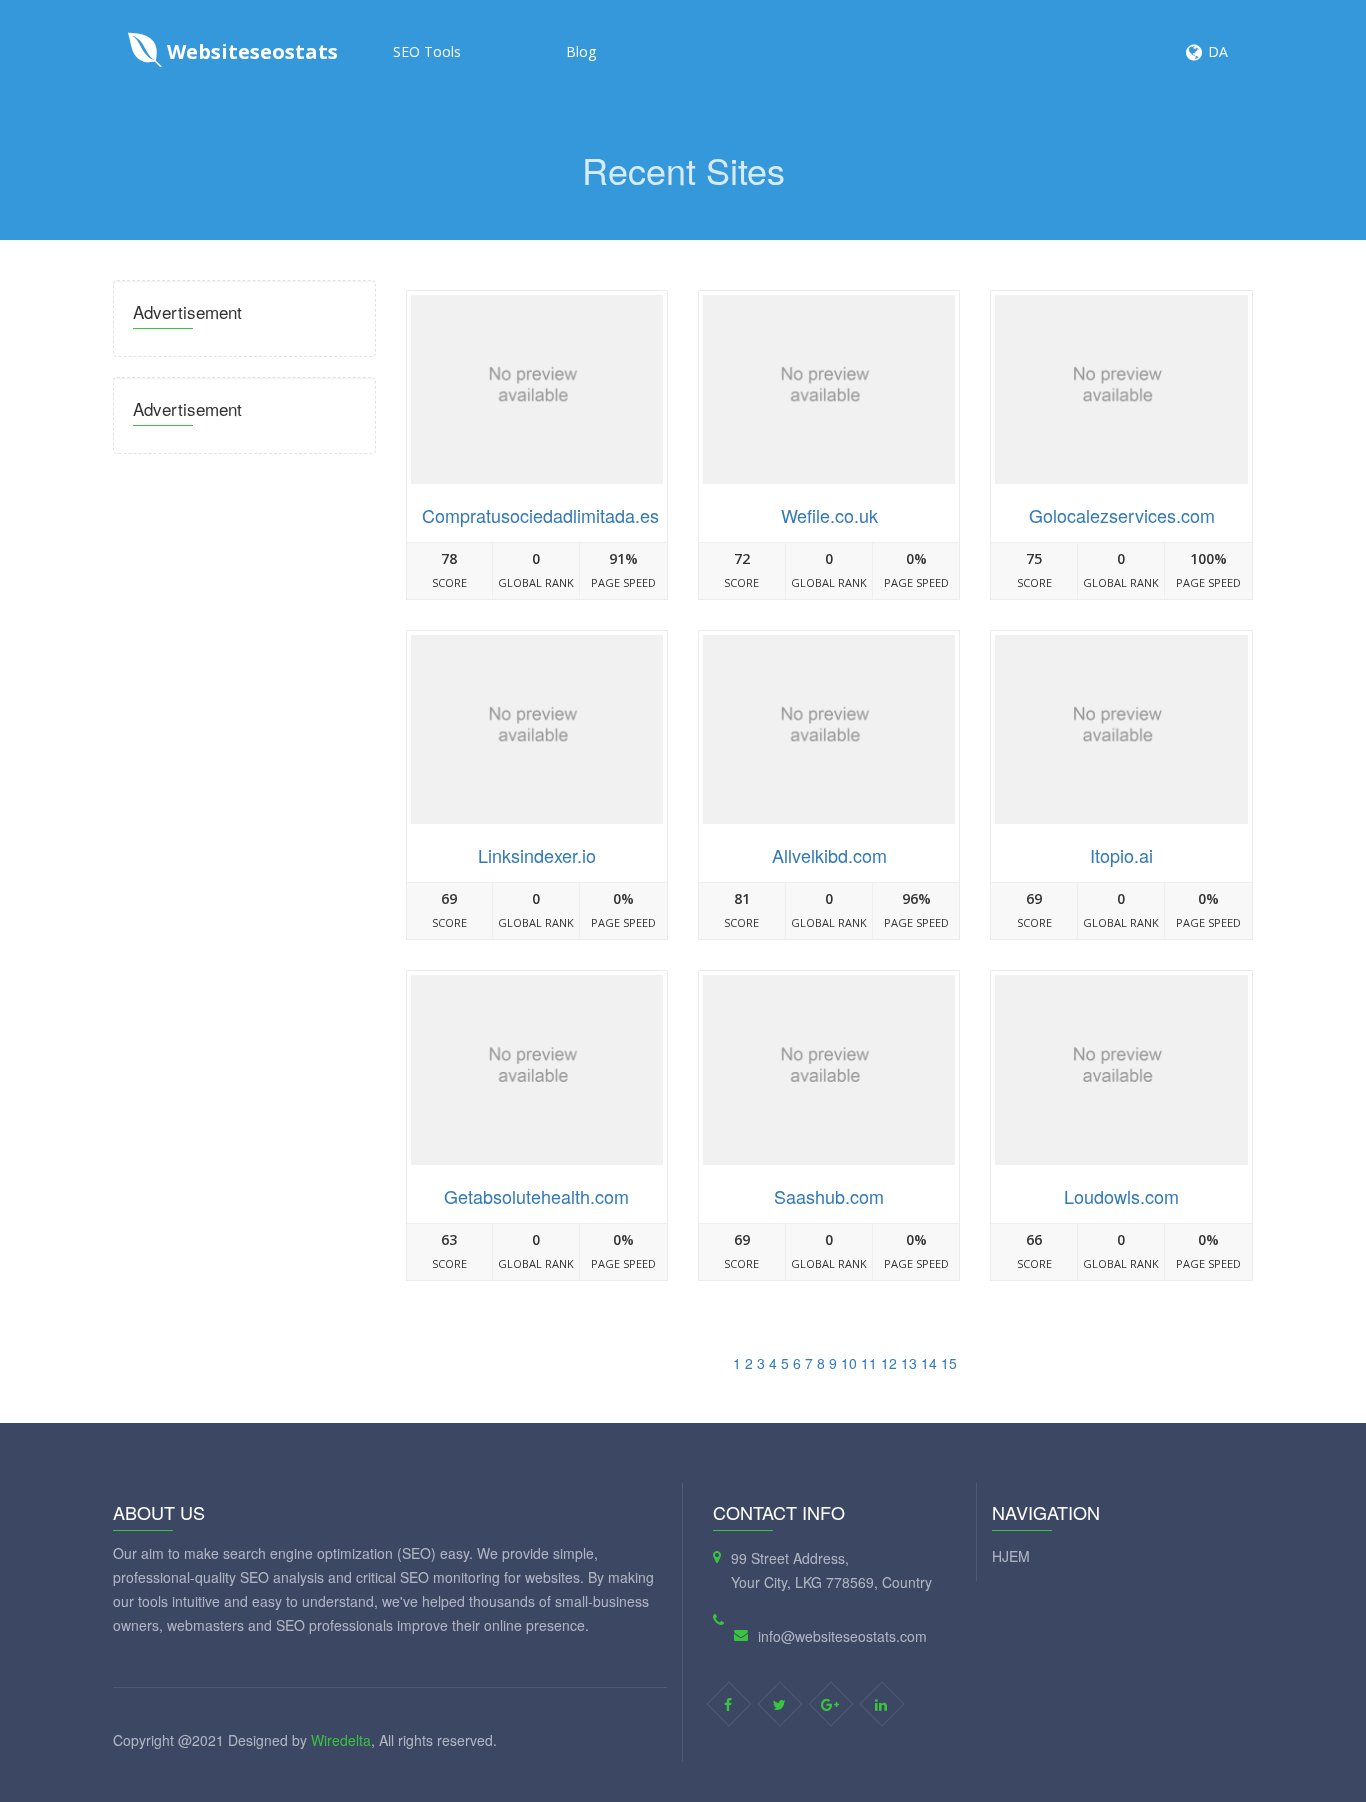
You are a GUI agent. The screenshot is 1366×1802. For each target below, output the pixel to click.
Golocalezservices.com (1122, 515)
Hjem (1011, 1556)
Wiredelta (341, 1740)
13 (909, 1363)
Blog (581, 51)
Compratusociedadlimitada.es (540, 515)
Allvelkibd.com (829, 855)
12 (889, 1363)
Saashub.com (829, 1196)
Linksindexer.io (537, 855)
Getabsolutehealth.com (536, 1196)
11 (869, 1363)
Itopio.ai (1121, 855)
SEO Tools (427, 51)
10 (849, 1363)
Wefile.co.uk (829, 515)
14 (929, 1363)
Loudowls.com (1121, 1196)
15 (949, 1363)
